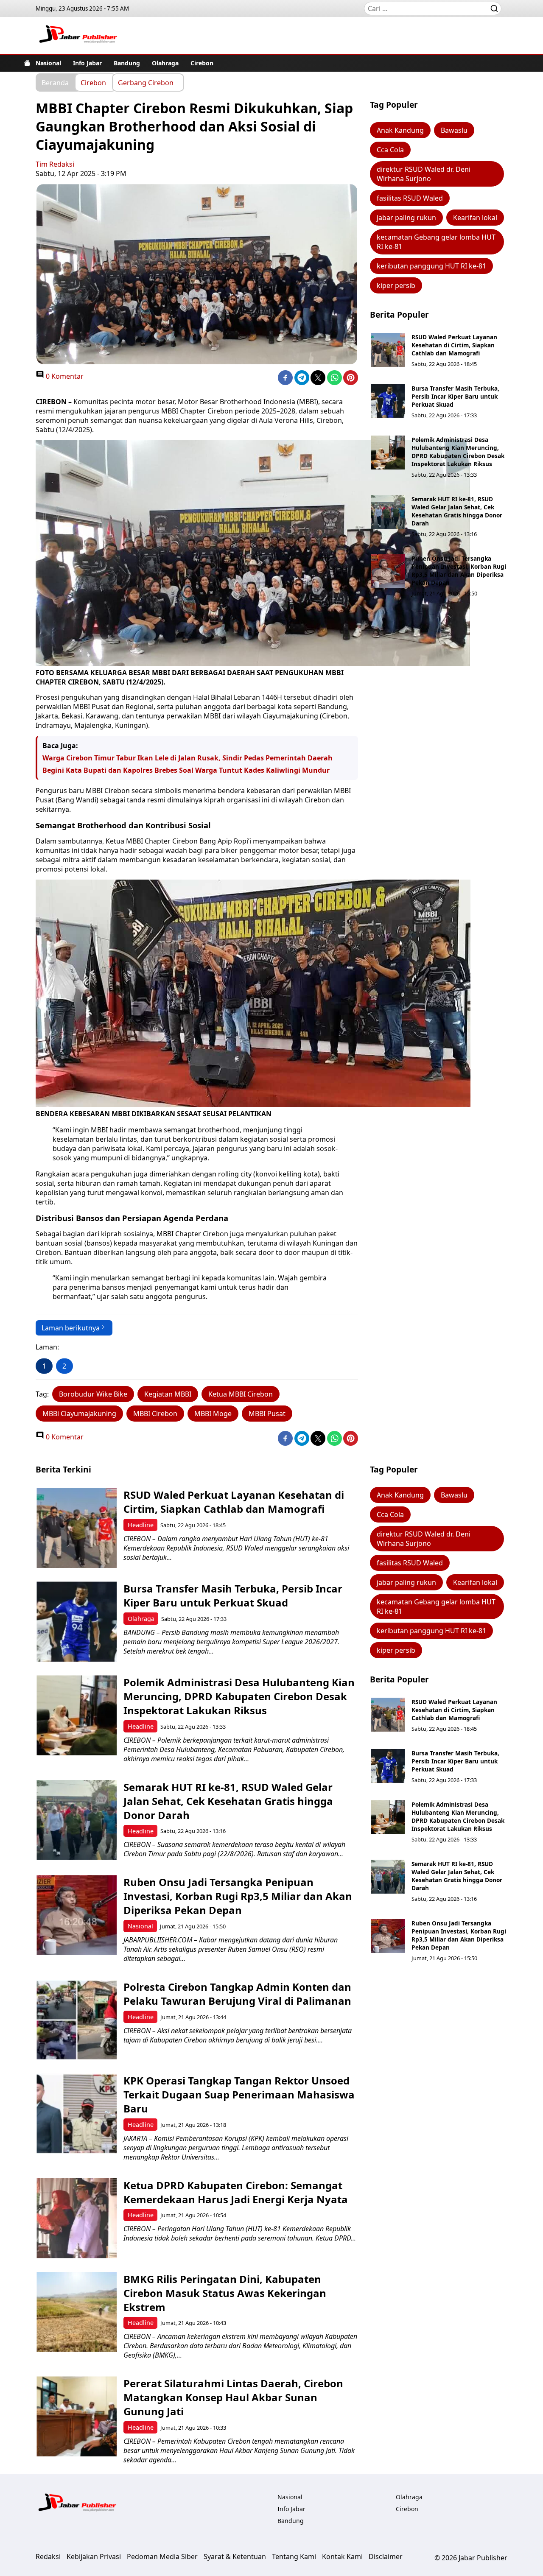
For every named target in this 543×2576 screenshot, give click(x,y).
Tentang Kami (294, 2556)
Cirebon (202, 63)
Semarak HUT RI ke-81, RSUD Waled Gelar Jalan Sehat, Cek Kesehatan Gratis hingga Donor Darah (457, 511)
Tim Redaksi (55, 164)
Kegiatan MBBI (168, 1394)
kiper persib (396, 285)
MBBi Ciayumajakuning (79, 1414)
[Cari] (494, 8)
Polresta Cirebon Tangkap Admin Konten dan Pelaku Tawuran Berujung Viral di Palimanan (237, 1994)
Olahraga (165, 63)
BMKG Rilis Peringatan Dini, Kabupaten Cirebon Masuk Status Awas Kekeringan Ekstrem (225, 2293)
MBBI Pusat (267, 1414)
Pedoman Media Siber (162, 2556)
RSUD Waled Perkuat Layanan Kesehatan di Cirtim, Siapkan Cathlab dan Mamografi (454, 345)
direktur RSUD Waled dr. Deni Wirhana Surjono (424, 174)
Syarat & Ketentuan (235, 2556)
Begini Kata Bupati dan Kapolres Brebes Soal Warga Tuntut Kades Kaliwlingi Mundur (186, 770)
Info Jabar (87, 63)
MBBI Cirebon (155, 1414)
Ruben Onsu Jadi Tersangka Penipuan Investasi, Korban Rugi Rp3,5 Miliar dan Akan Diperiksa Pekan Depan (459, 570)
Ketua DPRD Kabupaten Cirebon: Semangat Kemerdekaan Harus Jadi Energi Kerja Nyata (236, 2192)
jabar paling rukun (406, 218)
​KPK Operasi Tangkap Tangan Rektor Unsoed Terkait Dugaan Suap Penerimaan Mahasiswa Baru (239, 2094)
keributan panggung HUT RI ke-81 (431, 266)
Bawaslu (454, 130)
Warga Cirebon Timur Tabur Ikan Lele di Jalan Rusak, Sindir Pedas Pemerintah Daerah (188, 758)
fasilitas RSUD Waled (410, 198)
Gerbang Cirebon (146, 82)
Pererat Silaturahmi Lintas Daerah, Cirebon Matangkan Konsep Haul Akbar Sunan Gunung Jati (233, 2397)
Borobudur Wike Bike (93, 1394)
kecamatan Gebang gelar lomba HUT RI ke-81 (436, 242)
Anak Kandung (400, 130)
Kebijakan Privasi (94, 2556)
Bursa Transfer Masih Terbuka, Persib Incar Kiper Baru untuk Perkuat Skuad (455, 396)
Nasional (48, 63)
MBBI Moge (213, 1414)
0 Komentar (64, 376)
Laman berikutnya (71, 1328)
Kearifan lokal (475, 218)
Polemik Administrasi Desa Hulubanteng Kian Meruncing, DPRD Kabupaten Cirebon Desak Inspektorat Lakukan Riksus (458, 452)
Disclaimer (386, 2556)
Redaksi (48, 2556)
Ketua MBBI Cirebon (241, 1394)
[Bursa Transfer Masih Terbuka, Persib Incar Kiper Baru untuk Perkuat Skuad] (388, 401)
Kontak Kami (342, 2556)
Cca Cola (390, 150)
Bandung (127, 63)
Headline (141, 1525)
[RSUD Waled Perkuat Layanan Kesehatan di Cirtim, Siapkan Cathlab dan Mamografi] (388, 350)
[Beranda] (27, 63)
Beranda (55, 82)
